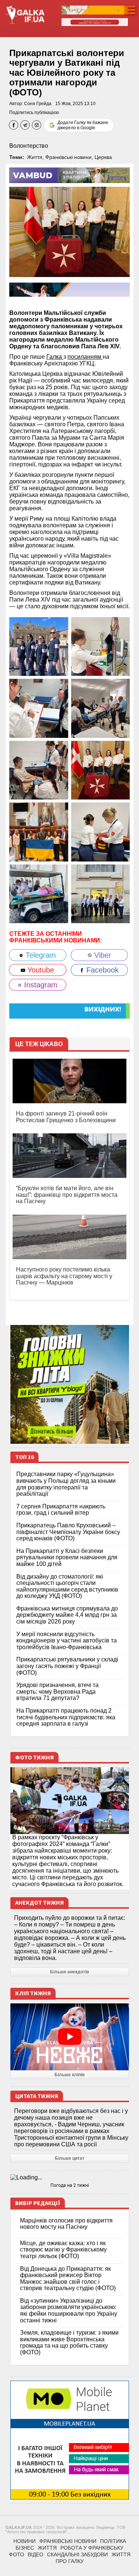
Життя (35, 157)
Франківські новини (68, 157)
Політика (113, 2541)
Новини (24, 2541)
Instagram (40, 985)
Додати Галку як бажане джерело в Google (83, 125)
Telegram (40, 955)
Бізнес (25, 2548)
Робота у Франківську (92, 2548)
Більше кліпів (69, 2075)
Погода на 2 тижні (70, 2185)
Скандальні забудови (77, 2554)
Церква (103, 157)
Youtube (40, 970)
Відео (36, 2554)
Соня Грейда (38, 104)
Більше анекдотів (69, 1972)
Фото (16, 2554)
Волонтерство (29, 146)
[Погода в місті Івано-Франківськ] (70, 2178)
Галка (55, 357)
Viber (102, 955)
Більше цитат (70, 2158)
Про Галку (70, 2561)
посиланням (85, 357)
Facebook (101, 970)
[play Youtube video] (70, 2037)
